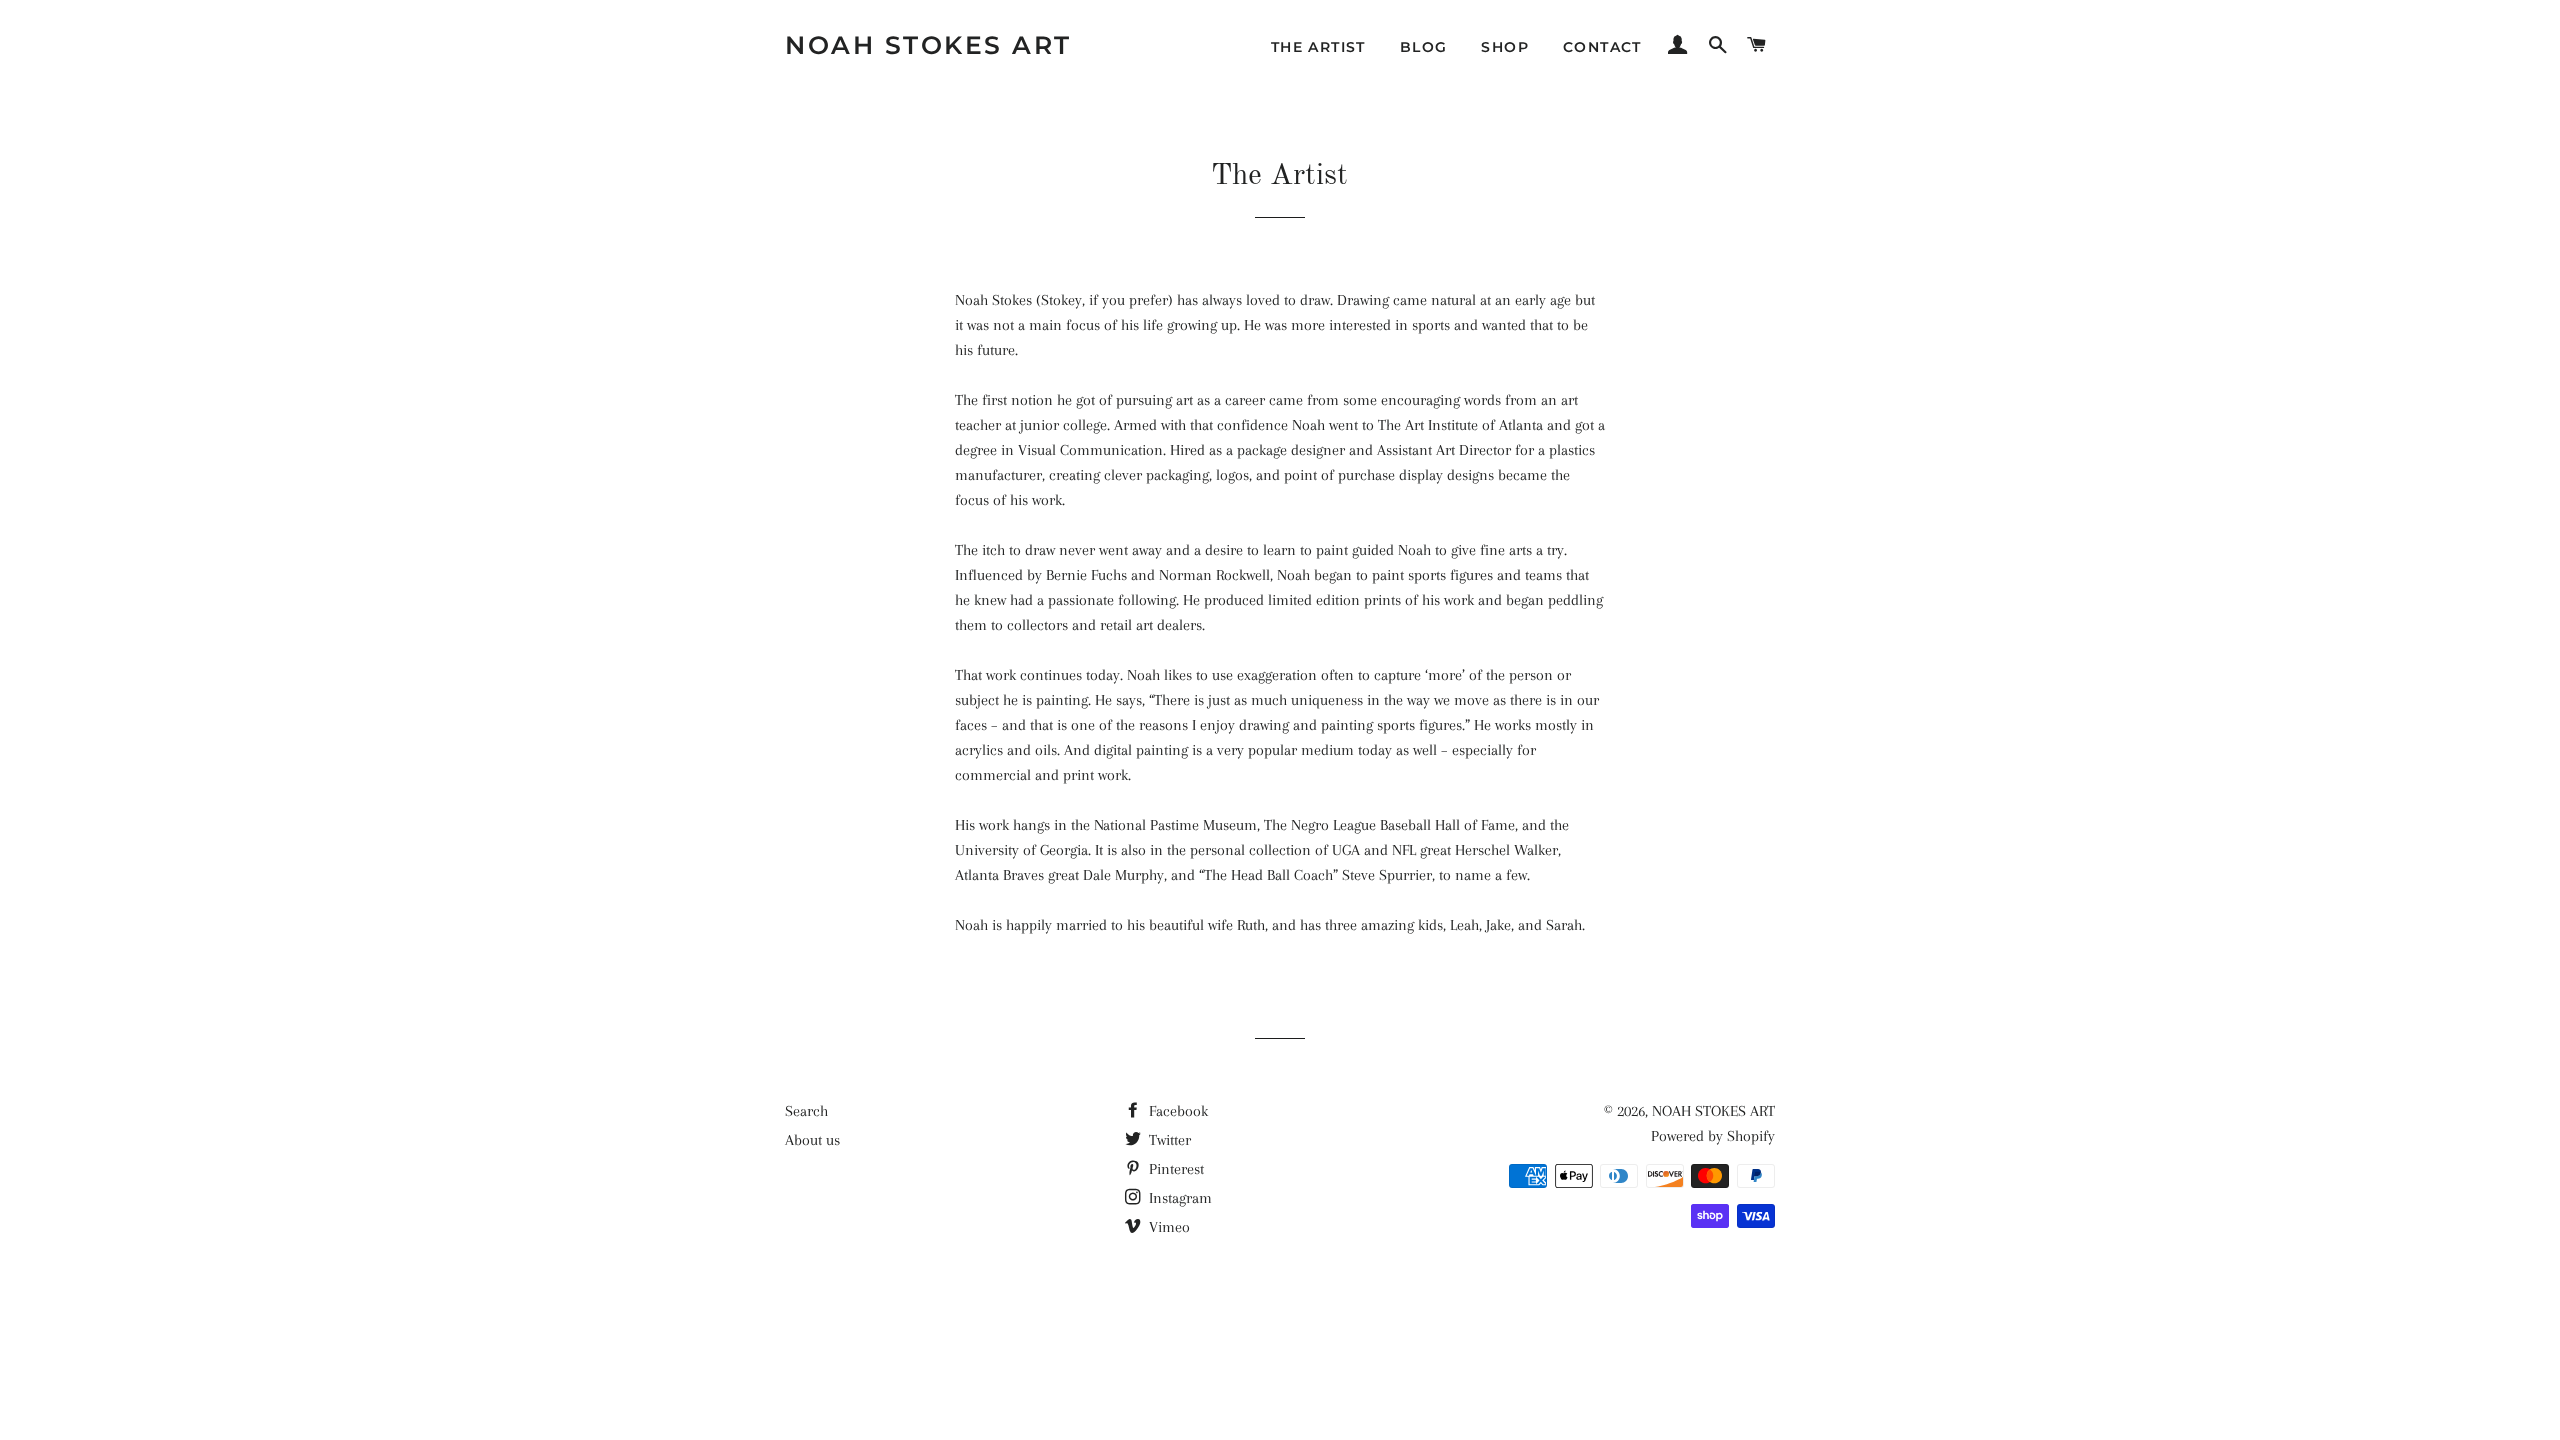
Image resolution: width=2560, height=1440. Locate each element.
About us (812, 1140)
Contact (1602, 47)
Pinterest (1174, 1169)
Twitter (1168, 1140)
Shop (1505, 47)
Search (806, 1111)
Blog (1424, 47)
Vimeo (1167, 1227)
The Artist (1318, 47)
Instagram (1178, 1198)
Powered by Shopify (1713, 1136)
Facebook (1176, 1111)
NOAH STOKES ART (928, 45)
